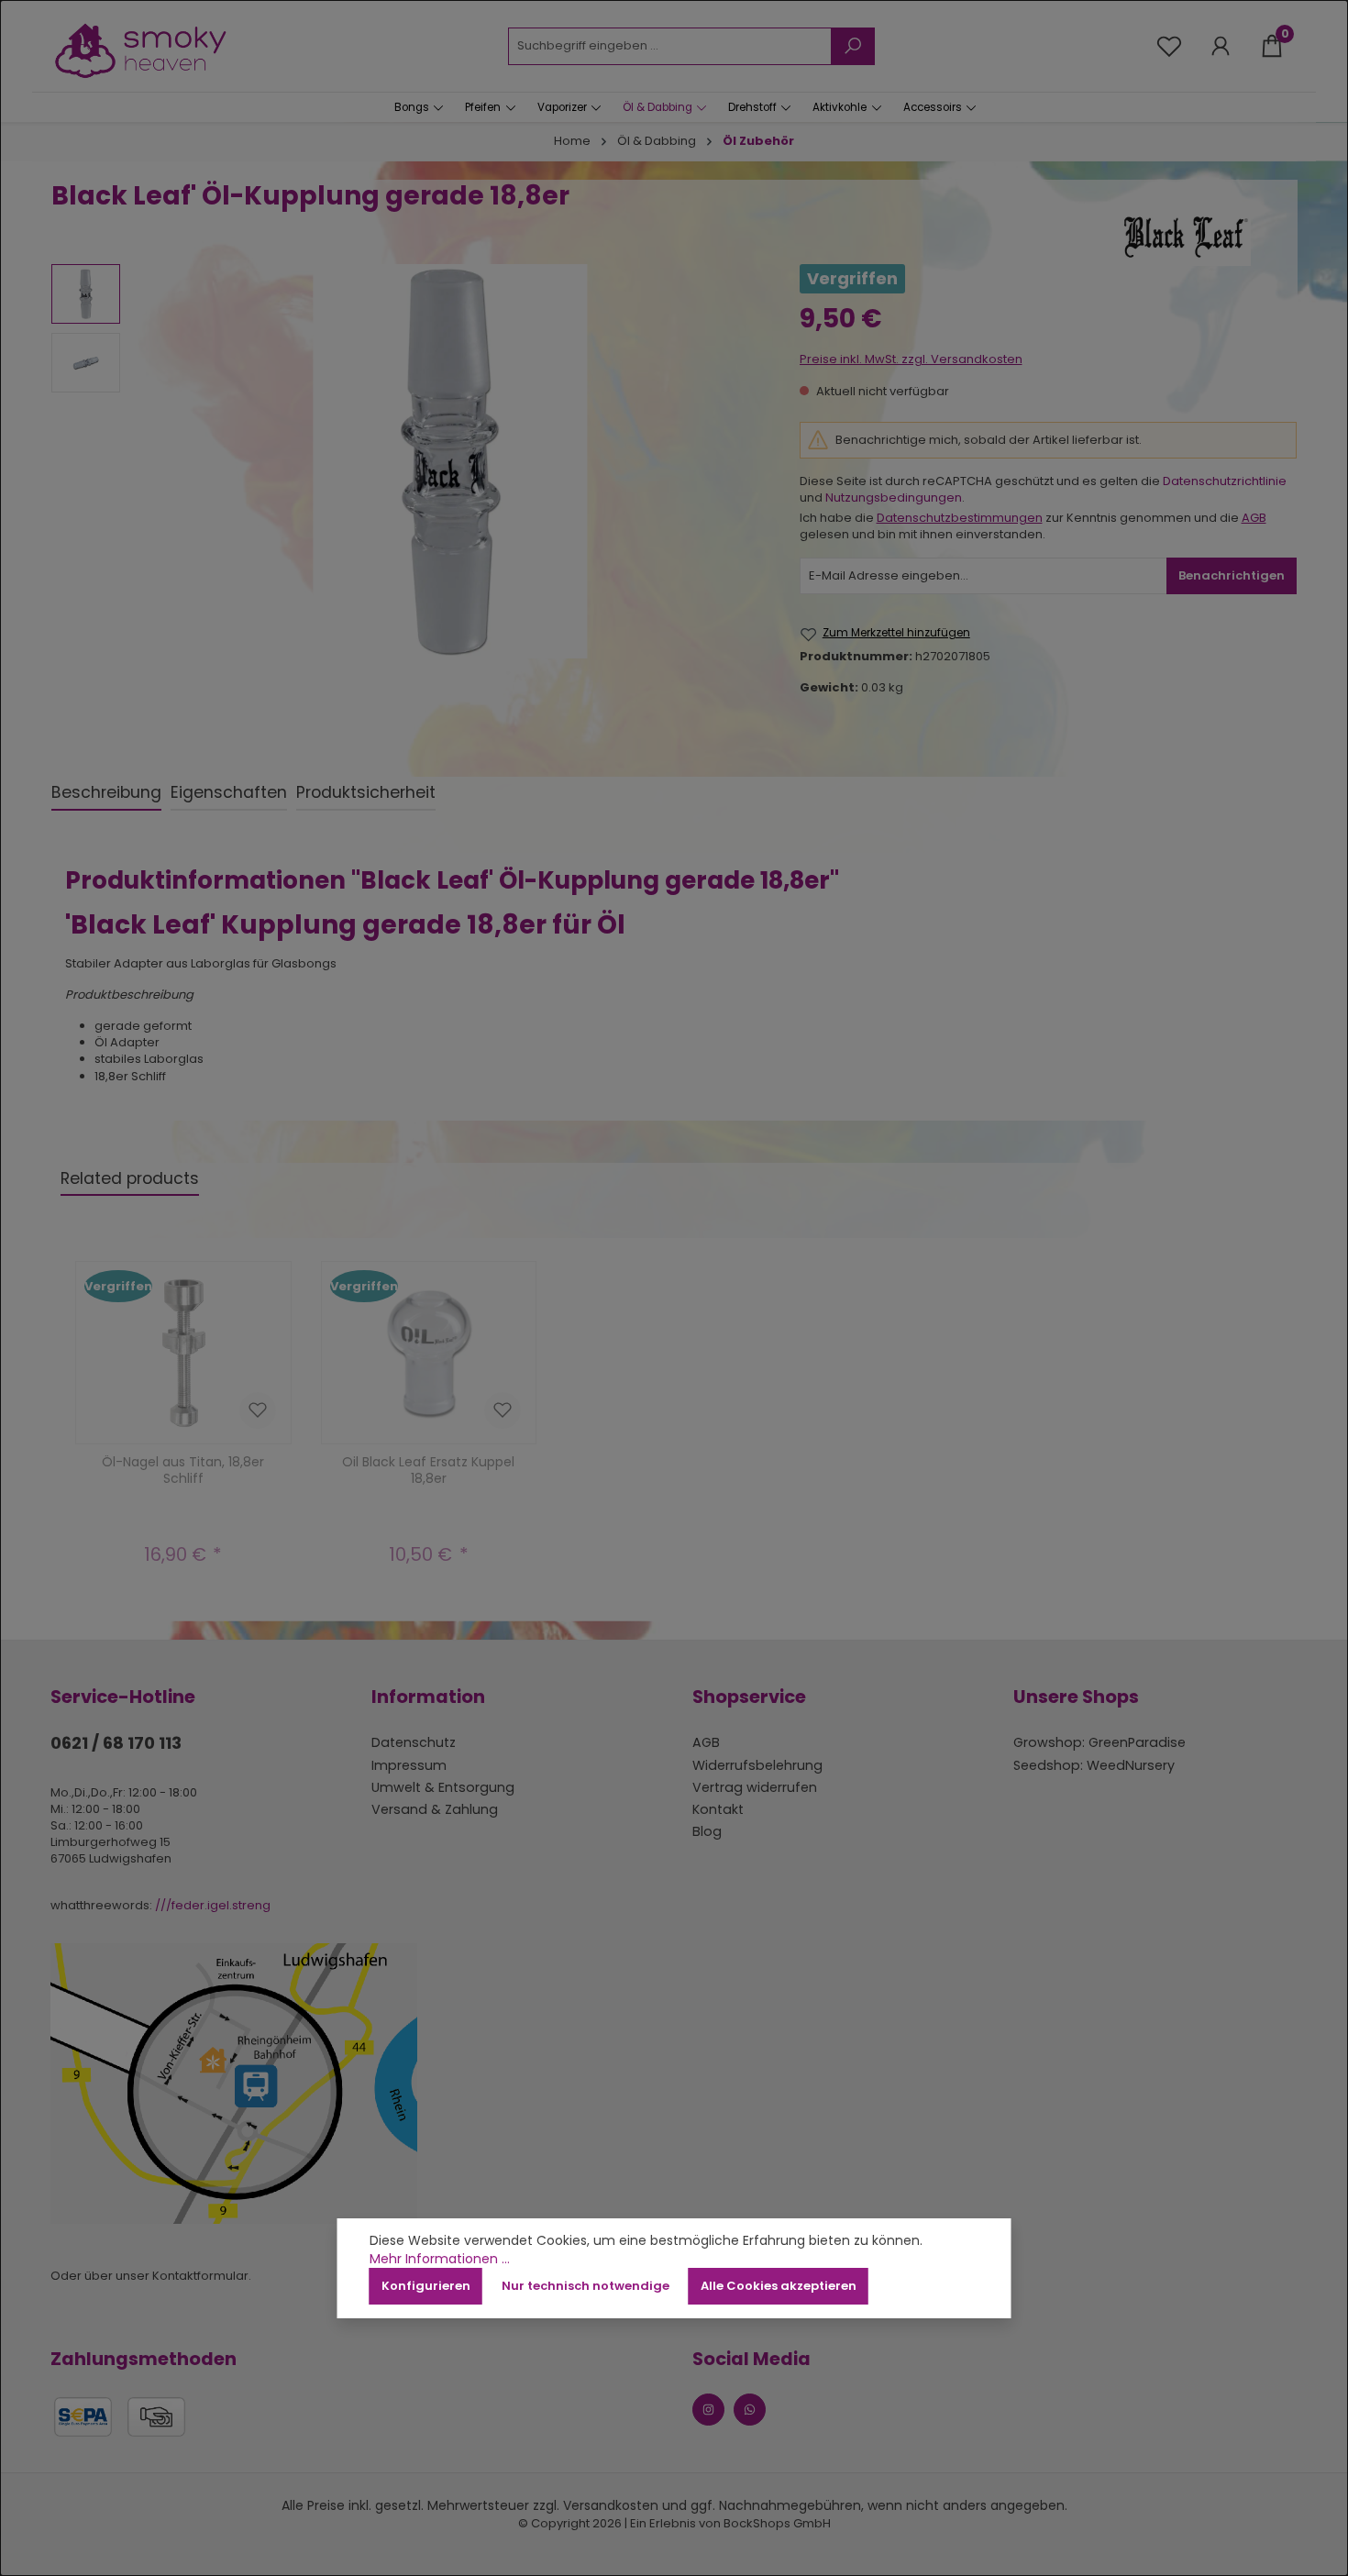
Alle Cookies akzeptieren (779, 2286)
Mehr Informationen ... (440, 2259)
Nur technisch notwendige (586, 2286)
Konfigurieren (426, 2286)
